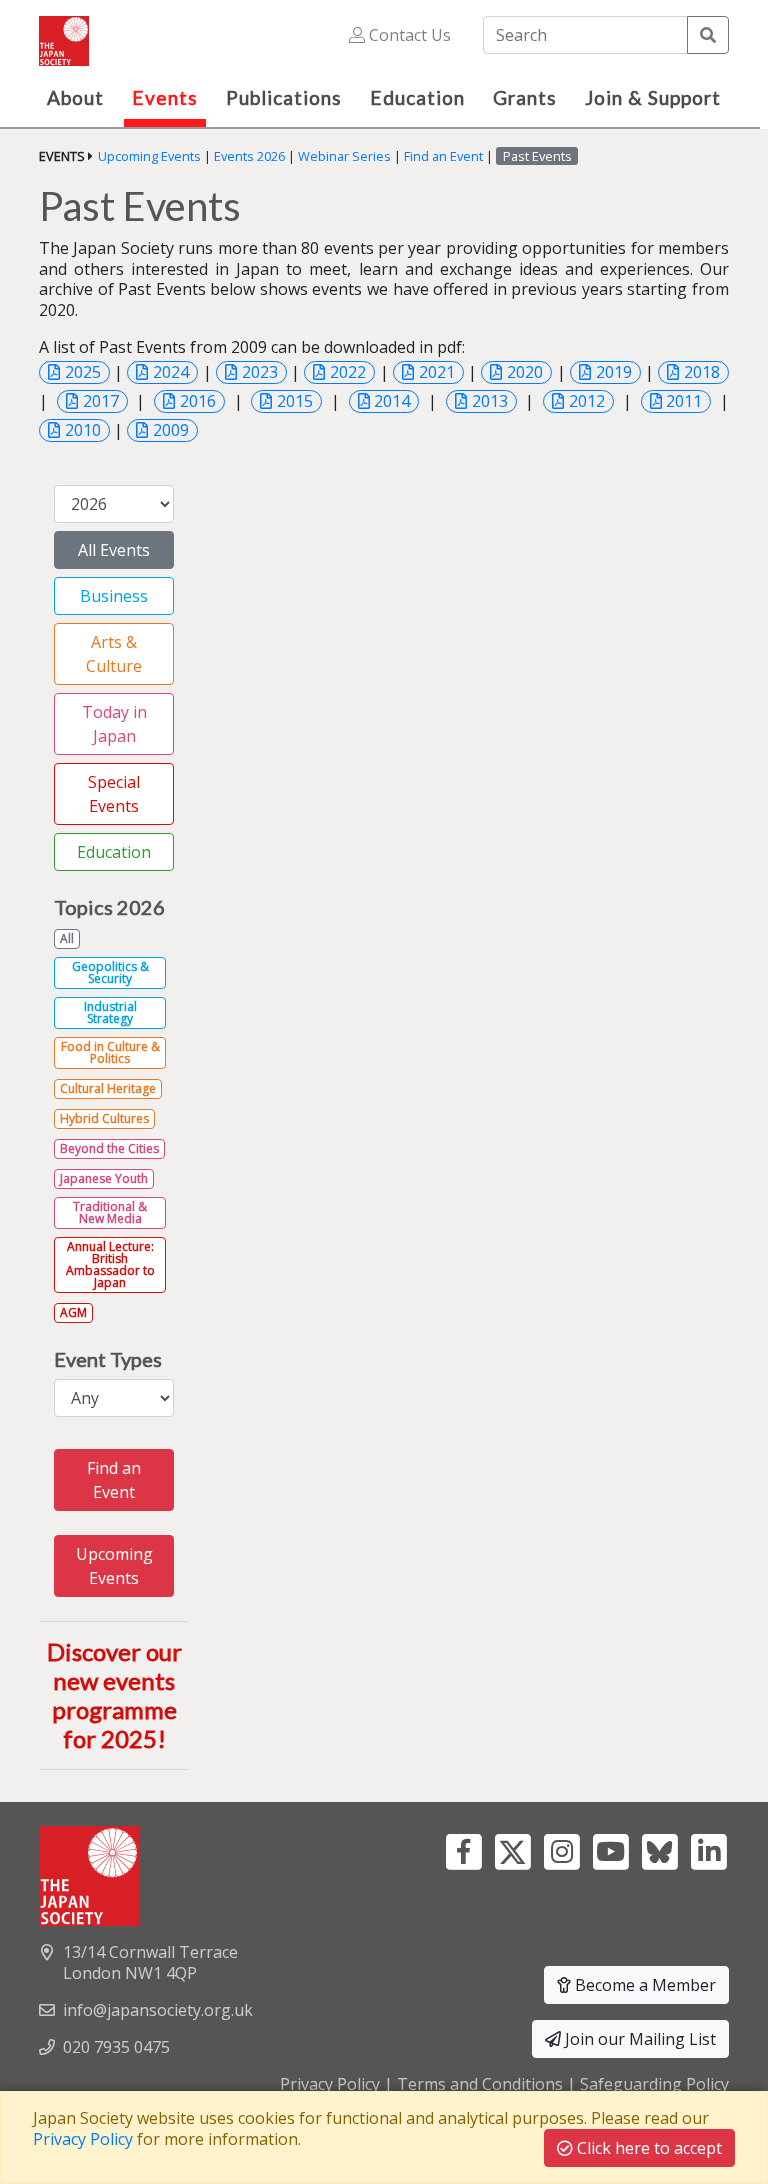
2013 (490, 401)
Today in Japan (114, 724)
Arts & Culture (114, 654)
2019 (614, 372)
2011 (684, 401)
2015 (295, 401)
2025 (83, 372)
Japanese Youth (104, 1178)
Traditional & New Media (110, 1212)
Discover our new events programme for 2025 (114, 1694)
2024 (171, 372)
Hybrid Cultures (104, 1118)
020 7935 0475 (116, 2047)
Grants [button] (525, 97)
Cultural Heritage (108, 1088)
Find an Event (443, 156)
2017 (101, 401)
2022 (348, 372)
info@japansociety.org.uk (158, 2010)
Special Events (114, 794)
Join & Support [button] (653, 97)
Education (114, 852)
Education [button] (417, 97)
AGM (73, 1312)
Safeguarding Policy (654, 2084)
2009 (171, 430)
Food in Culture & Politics (110, 1052)
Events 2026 (249, 156)
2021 (437, 372)
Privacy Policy (330, 2084)
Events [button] (165, 97)
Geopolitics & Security (110, 972)
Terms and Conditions (480, 2084)
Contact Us (408, 35)
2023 (260, 372)
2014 (392, 401)
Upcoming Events (149, 156)
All (67, 938)
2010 (83, 430)
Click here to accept (647, 2148)
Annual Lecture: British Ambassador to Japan (110, 1264)
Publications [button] (284, 97)
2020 (525, 372)
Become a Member (643, 1985)
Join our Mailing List (638, 2039)
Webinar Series (344, 156)
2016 (198, 401)
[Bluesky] (659, 1850)
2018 (702, 372)
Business (114, 596)
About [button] (75, 97)
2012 (587, 401)
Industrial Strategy (110, 1012)
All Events (114, 550)
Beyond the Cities (109, 1148)
